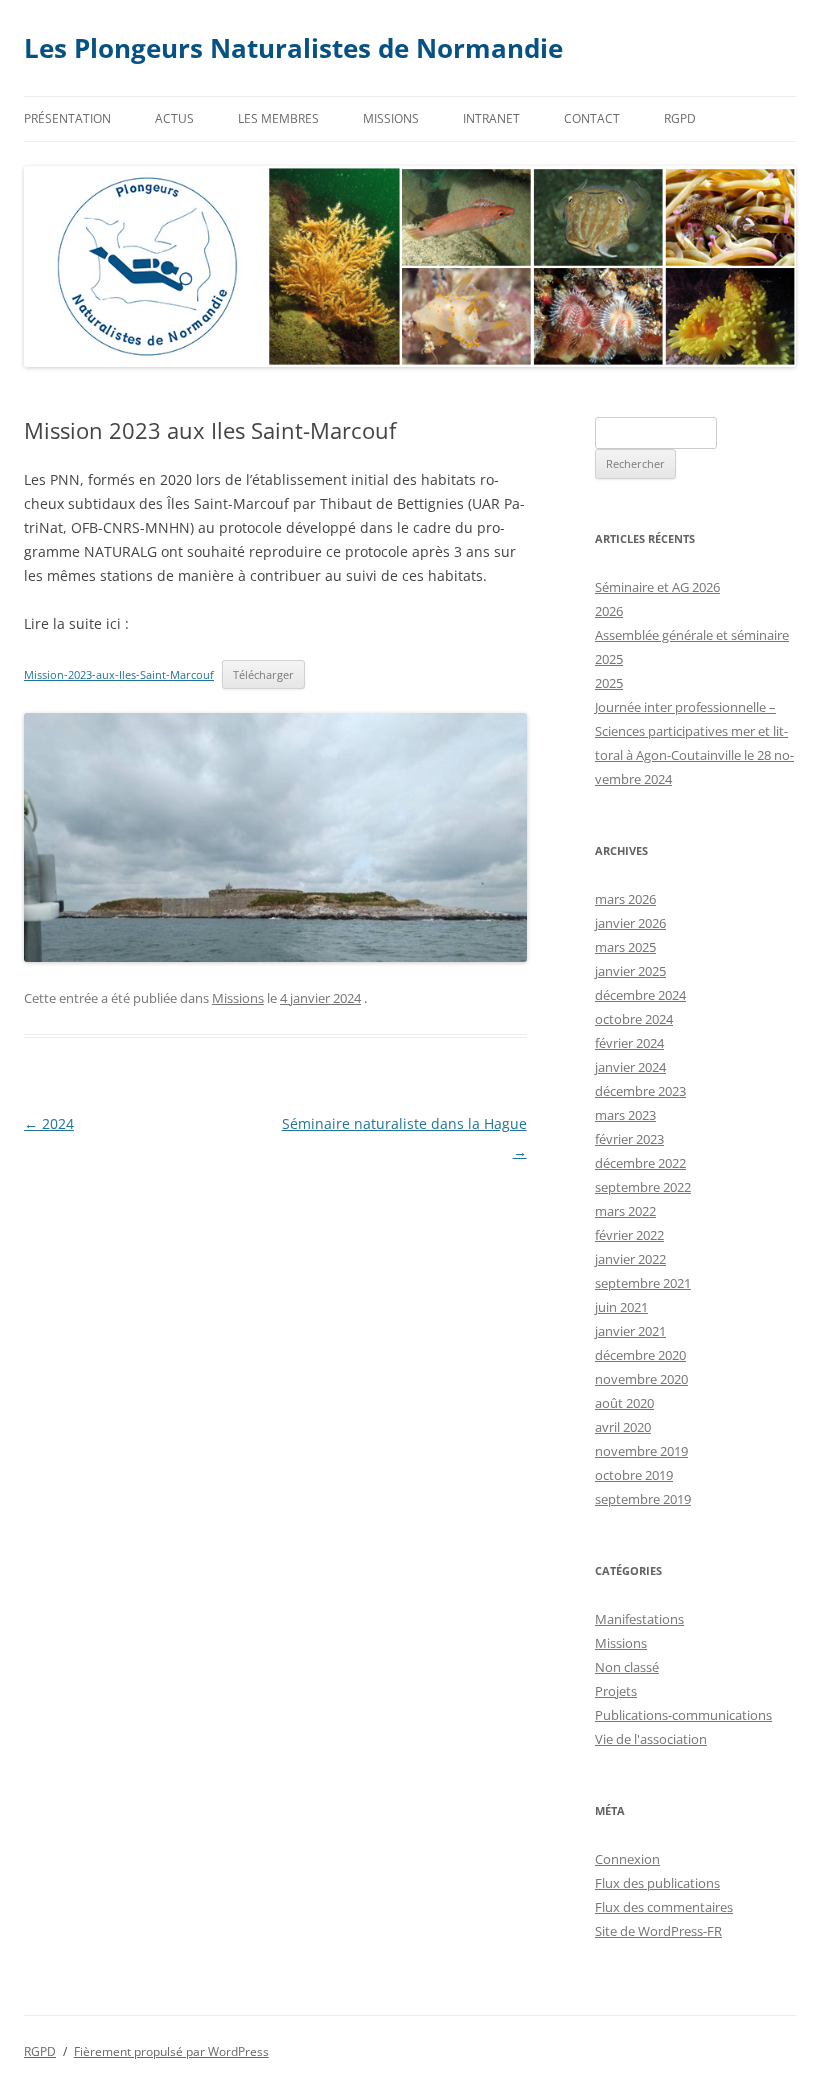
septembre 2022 (643, 1187)
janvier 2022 (630, 1259)
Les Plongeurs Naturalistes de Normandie (293, 48)
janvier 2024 (630, 1067)
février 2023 (629, 1139)
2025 (609, 683)
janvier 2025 (630, 971)
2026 (609, 611)
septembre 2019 (643, 1499)
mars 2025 (625, 947)
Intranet (491, 118)
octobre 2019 (634, 1475)
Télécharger (263, 674)
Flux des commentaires (664, 1907)
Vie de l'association (651, 1739)
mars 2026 (625, 899)
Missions (391, 118)
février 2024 (629, 1043)
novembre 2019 (641, 1451)
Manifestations (639, 1619)
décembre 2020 (640, 1355)
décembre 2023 (640, 1091)
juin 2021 (621, 1307)
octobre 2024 (634, 1019)
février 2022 (629, 1235)
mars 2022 (625, 1211)
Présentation (67, 118)
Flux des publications (657, 1883)
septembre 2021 (643, 1283)
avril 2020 (623, 1427)
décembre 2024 (640, 995)
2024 (49, 1123)
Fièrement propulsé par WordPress (171, 2051)
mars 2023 (625, 1115)
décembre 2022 (640, 1163)
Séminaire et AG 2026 (657, 587)
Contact (592, 118)
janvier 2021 (630, 1331)
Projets (616, 1691)
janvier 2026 (630, 923)
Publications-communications (683, 1715)
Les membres (278, 118)
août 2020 (624, 1403)
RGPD (680, 118)
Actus (174, 118)
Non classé (627, 1667)
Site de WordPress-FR (658, 1931)
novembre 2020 (641, 1379)
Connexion (627, 1859)
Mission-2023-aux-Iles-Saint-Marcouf (119, 674)
